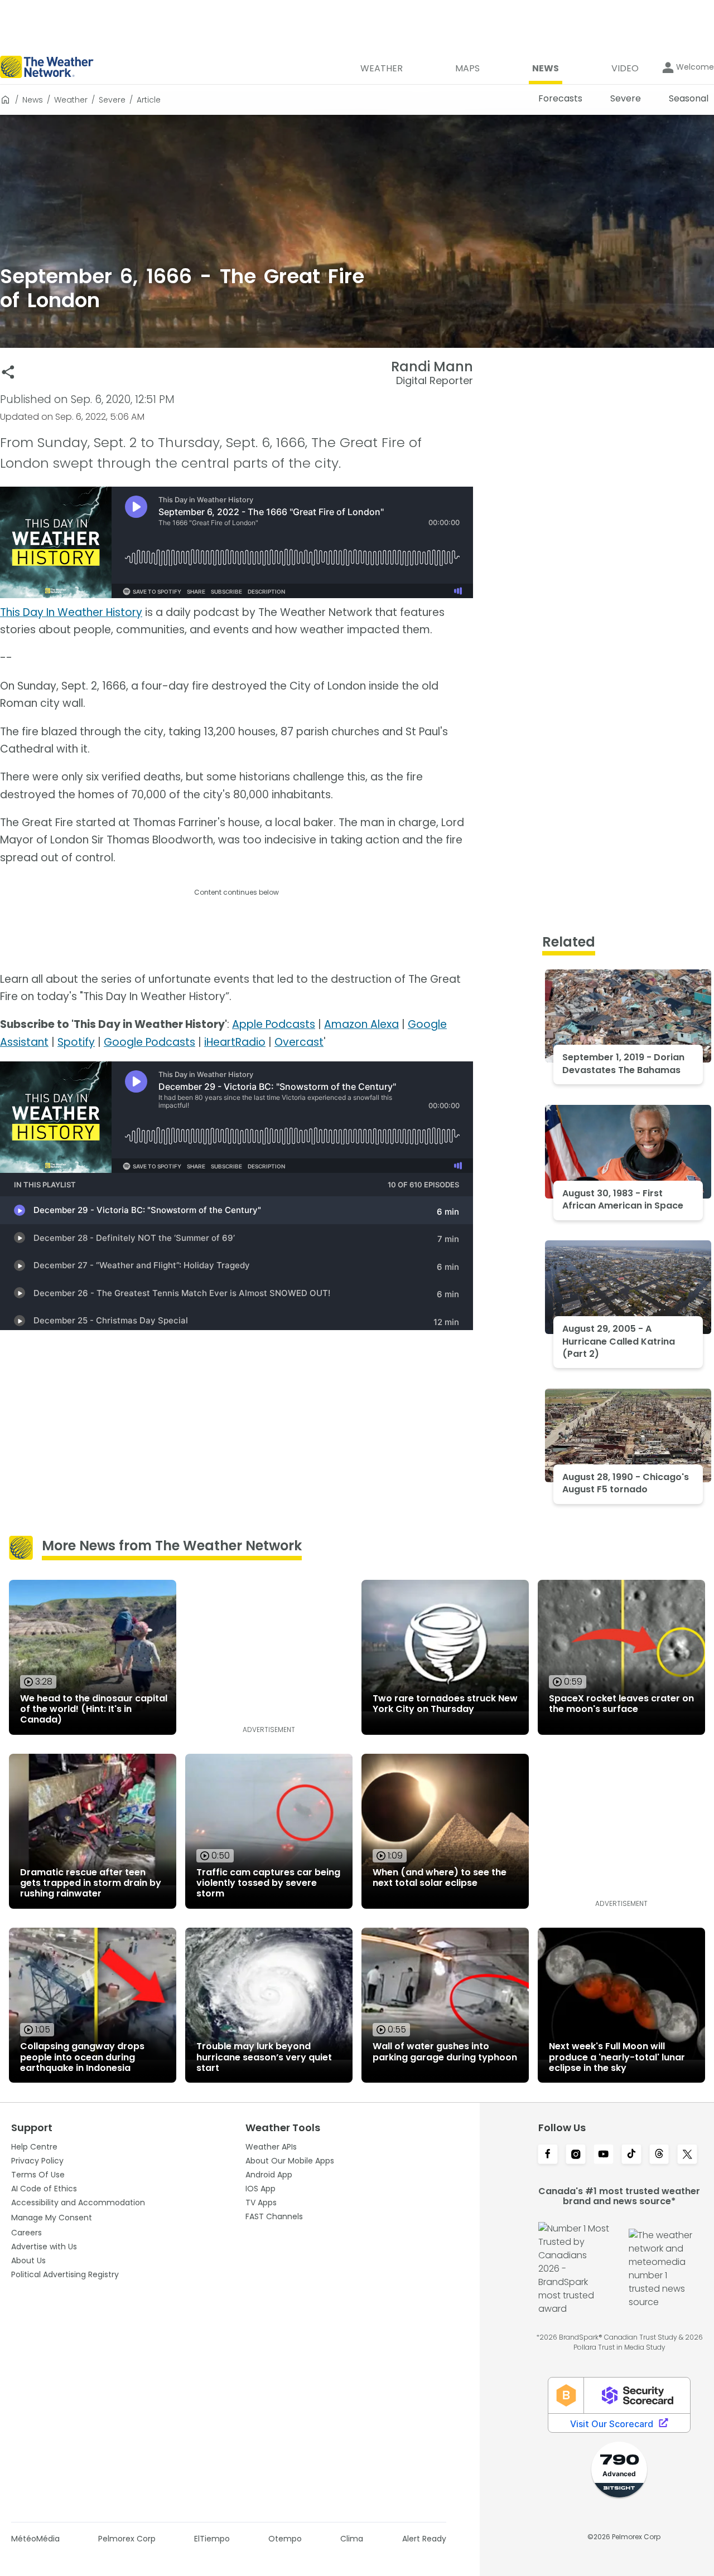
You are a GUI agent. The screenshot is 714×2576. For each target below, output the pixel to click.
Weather (71, 100)
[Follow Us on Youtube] (604, 2155)
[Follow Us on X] (687, 2155)
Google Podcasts (149, 1042)
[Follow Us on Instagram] (576, 2155)
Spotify (76, 1042)
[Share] (8, 372)
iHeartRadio (235, 1042)
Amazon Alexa (361, 1024)
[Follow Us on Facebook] (548, 2155)
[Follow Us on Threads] (659, 2155)
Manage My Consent (52, 2218)
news (33, 100)
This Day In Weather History (71, 612)
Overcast (299, 1042)
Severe (112, 100)
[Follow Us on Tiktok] (631, 2155)
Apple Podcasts (274, 1024)
